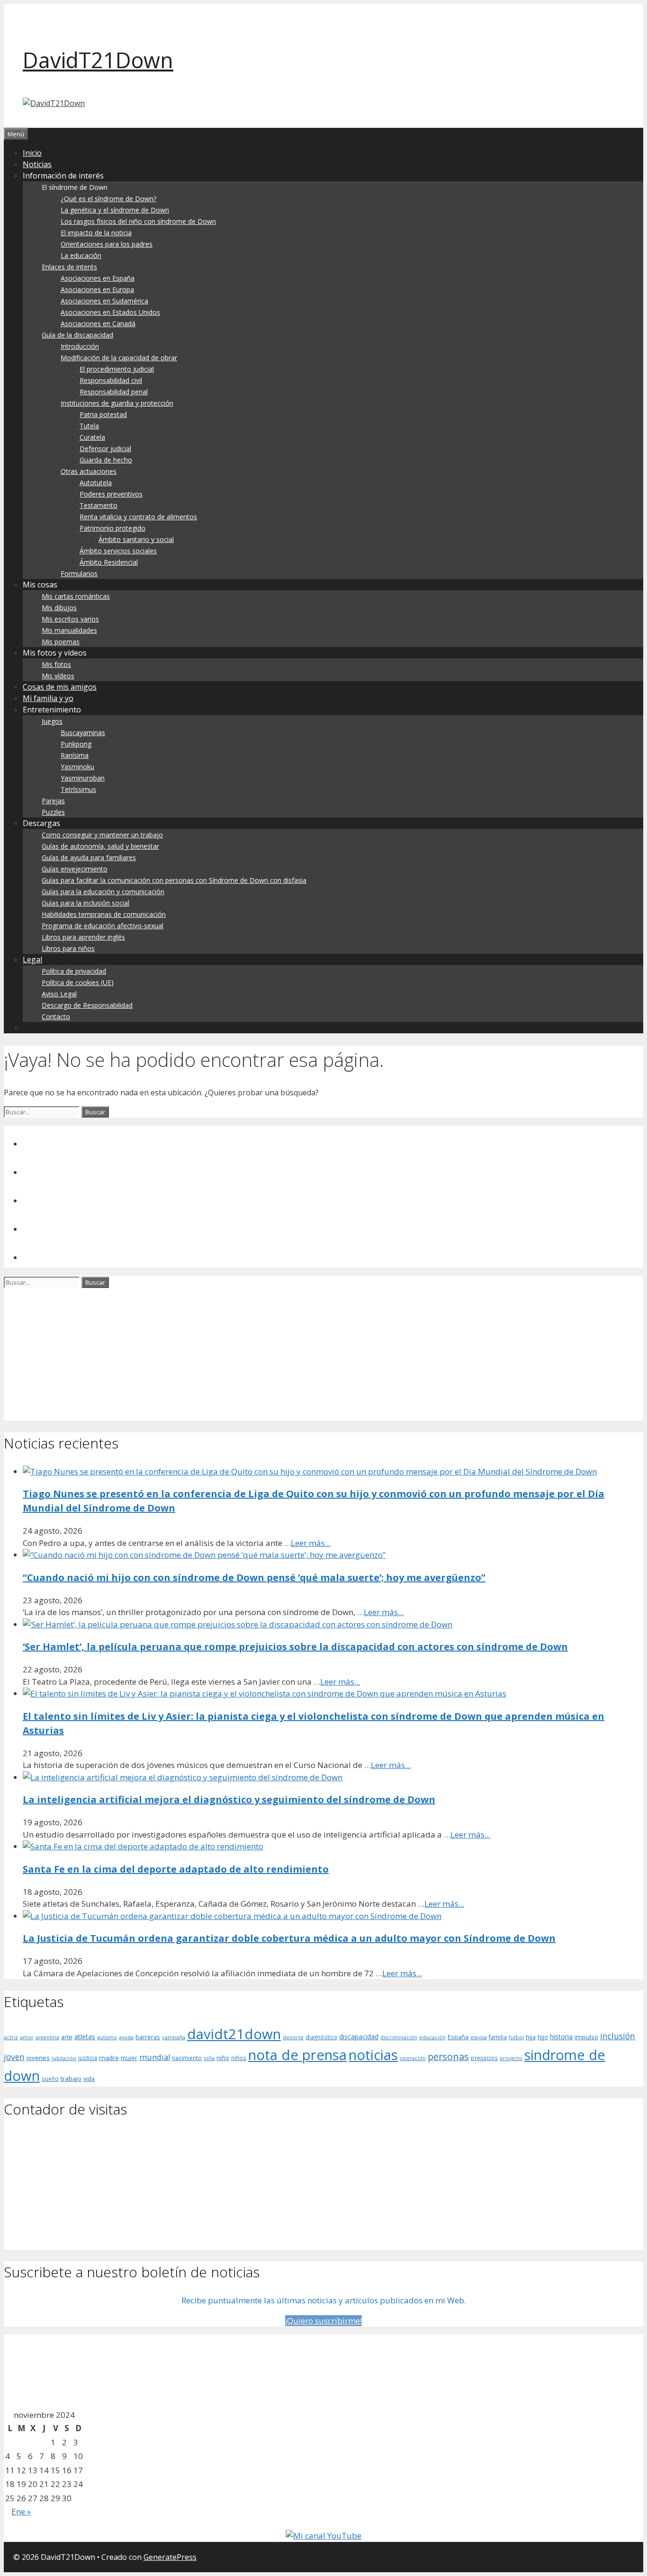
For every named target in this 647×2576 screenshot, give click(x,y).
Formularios (79, 573)
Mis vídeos (58, 676)
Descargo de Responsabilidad (87, 1005)
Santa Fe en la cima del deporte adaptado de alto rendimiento (176, 1869)
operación (413, 2058)
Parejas (53, 801)
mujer (129, 2058)
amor (27, 2037)
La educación (81, 255)
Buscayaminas (83, 733)
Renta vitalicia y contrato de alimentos (138, 517)
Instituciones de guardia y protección (117, 403)
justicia (88, 2058)
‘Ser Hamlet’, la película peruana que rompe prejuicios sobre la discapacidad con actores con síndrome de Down (295, 1647)
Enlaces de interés (69, 267)
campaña (174, 2037)
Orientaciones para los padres (107, 244)
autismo (107, 2037)
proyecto (511, 2058)
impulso (586, 2037)
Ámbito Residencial (109, 562)
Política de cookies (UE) (78, 982)
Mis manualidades (69, 630)
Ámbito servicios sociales (118, 551)
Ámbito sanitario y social (136, 539)
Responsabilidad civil (111, 380)
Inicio (32, 153)
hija (531, 2037)
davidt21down (234, 2034)
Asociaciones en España (98, 278)
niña (209, 2058)
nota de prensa (297, 2055)
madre (109, 2058)
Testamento (99, 505)
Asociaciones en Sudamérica (104, 301)
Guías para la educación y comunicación (103, 892)
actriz (11, 2037)
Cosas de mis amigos (60, 687)
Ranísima (75, 755)
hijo (543, 2037)
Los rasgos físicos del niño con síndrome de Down (138, 221)
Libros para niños (68, 948)
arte (67, 2037)
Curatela (92, 437)
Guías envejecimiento (75, 869)
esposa (479, 2037)
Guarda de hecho (106, 460)
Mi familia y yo (48, 698)
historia (561, 2037)
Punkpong (76, 744)
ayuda (126, 2037)
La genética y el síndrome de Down (115, 210)
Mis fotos (56, 664)
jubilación (64, 2058)
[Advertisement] (288, 1354)
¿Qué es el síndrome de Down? (108, 199)
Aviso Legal (59, 994)
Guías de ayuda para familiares (89, 857)
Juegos (52, 721)
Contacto (56, 1017)
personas (448, 2056)
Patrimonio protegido (112, 528)
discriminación (399, 2037)
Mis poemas (61, 642)
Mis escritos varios (70, 619)
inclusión (618, 2036)
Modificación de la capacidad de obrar (119, 358)
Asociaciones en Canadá (98, 324)
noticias (373, 2055)
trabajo (71, 2079)
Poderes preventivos (111, 494)
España (458, 2037)
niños (239, 2058)
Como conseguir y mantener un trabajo (102, 835)
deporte (293, 2037)
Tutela (89, 426)
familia (498, 2037)
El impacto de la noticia (96, 233)
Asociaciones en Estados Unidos (110, 312)
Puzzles (53, 812)
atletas (85, 2037)
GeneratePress (170, 2557)
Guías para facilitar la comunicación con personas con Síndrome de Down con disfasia (174, 880)
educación (432, 2037)
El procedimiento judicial (117, 369)
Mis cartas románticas (76, 596)
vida (89, 2079)
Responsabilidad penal (114, 392)
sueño (50, 2079)
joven (14, 2057)
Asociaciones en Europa (97, 289)
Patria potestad (103, 414)
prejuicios (484, 2058)
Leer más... (311, 1543)
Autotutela (96, 483)
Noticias (37, 164)
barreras (148, 2037)
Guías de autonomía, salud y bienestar (100, 846)
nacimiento (187, 2058)
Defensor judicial (105, 449)
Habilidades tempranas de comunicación (104, 914)
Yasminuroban (83, 778)
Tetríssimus (78, 789)
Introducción (80, 346)
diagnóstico (321, 2037)
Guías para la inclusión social (85, 903)
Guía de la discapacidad (77, 335)
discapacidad (359, 2037)
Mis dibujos (59, 608)
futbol (516, 2037)
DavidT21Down (98, 60)
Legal (32, 959)
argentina (47, 2037)
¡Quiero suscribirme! (323, 2321)
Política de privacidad (74, 971)
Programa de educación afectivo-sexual (103, 926)
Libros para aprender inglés (83, 937)
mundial (155, 2057)
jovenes (38, 2058)
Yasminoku (77, 767)
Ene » (21, 2511)
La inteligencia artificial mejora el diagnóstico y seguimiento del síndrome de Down (229, 1799)
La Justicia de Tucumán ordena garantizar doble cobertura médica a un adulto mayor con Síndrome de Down (289, 1938)
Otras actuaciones (89, 471)
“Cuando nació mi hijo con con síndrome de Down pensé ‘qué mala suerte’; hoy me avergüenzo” (254, 1577)
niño (223, 2058)
